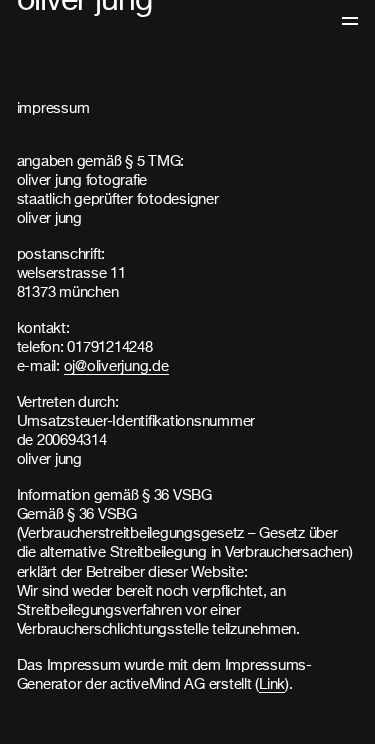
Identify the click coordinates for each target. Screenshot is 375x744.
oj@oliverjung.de (116, 366)
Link (272, 684)
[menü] (350, 20)
